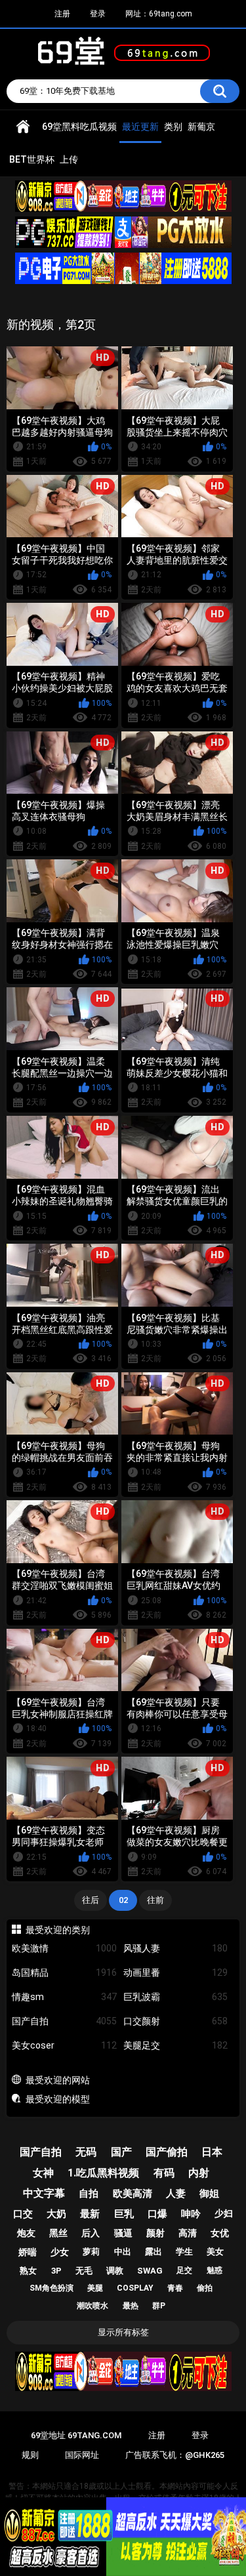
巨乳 (124, 2214)
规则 (30, 2455)
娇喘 (28, 2252)
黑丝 (58, 2233)
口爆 (157, 2214)
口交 (23, 2214)
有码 (164, 2173)
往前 (155, 1900)
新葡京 (201, 127)
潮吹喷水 (92, 2306)
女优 (220, 2233)
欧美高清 (133, 2194)
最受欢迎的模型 (58, 2099)
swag (150, 2271)
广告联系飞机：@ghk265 (175, 2455)
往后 (91, 1900)
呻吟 (191, 2214)
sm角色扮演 (51, 2288)
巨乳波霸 (176, 1997)
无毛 (84, 2271)
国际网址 (82, 2455)
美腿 (95, 2288)
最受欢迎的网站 (58, 2080)
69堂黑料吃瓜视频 (79, 127)
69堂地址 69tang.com (76, 2435)
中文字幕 (44, 2193)
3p (56, 2271)
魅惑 (215, 2270)
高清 (188, 2233)
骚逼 (123, 2233)
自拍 (89, 2194)
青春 (175, 2288)
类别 (173, 127)
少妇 (224, 2213)
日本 (212, 2152)
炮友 (26, 2233)
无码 (86, 2152)
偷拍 (205, 2288)
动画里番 (176, 1973)
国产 (121, 2152)
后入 (91, 2233)
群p (159, 2306)
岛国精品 (64, 1973)
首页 (23, 127)
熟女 (28, 2271)
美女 (215, 2252)
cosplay (135, 2288)
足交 (184, 2270)
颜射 (155, 2233)
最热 (131, 2306)
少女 (60, 2252)
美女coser (64, 2045)
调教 (115, 2271)
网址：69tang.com (159, 14)
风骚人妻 (176, 1948)
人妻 (176, 2194)
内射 (199, 2173)
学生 (184, 2252)
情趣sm (64, 1997)
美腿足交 (176, 2045)
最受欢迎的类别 (58, 1930)
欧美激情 (64, 1948)
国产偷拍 (167, 2152)
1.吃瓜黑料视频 (103, 2173)
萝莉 (91, 2252)
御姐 (209, 2194)
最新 (90, 2214)
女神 (43, 2173)
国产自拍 (64, 2021)
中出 (123, 2252)
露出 (154, 2252)
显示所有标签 (123, 2332)
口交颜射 (176, 2021)
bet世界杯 (32, 159)
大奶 (56, 2214)
